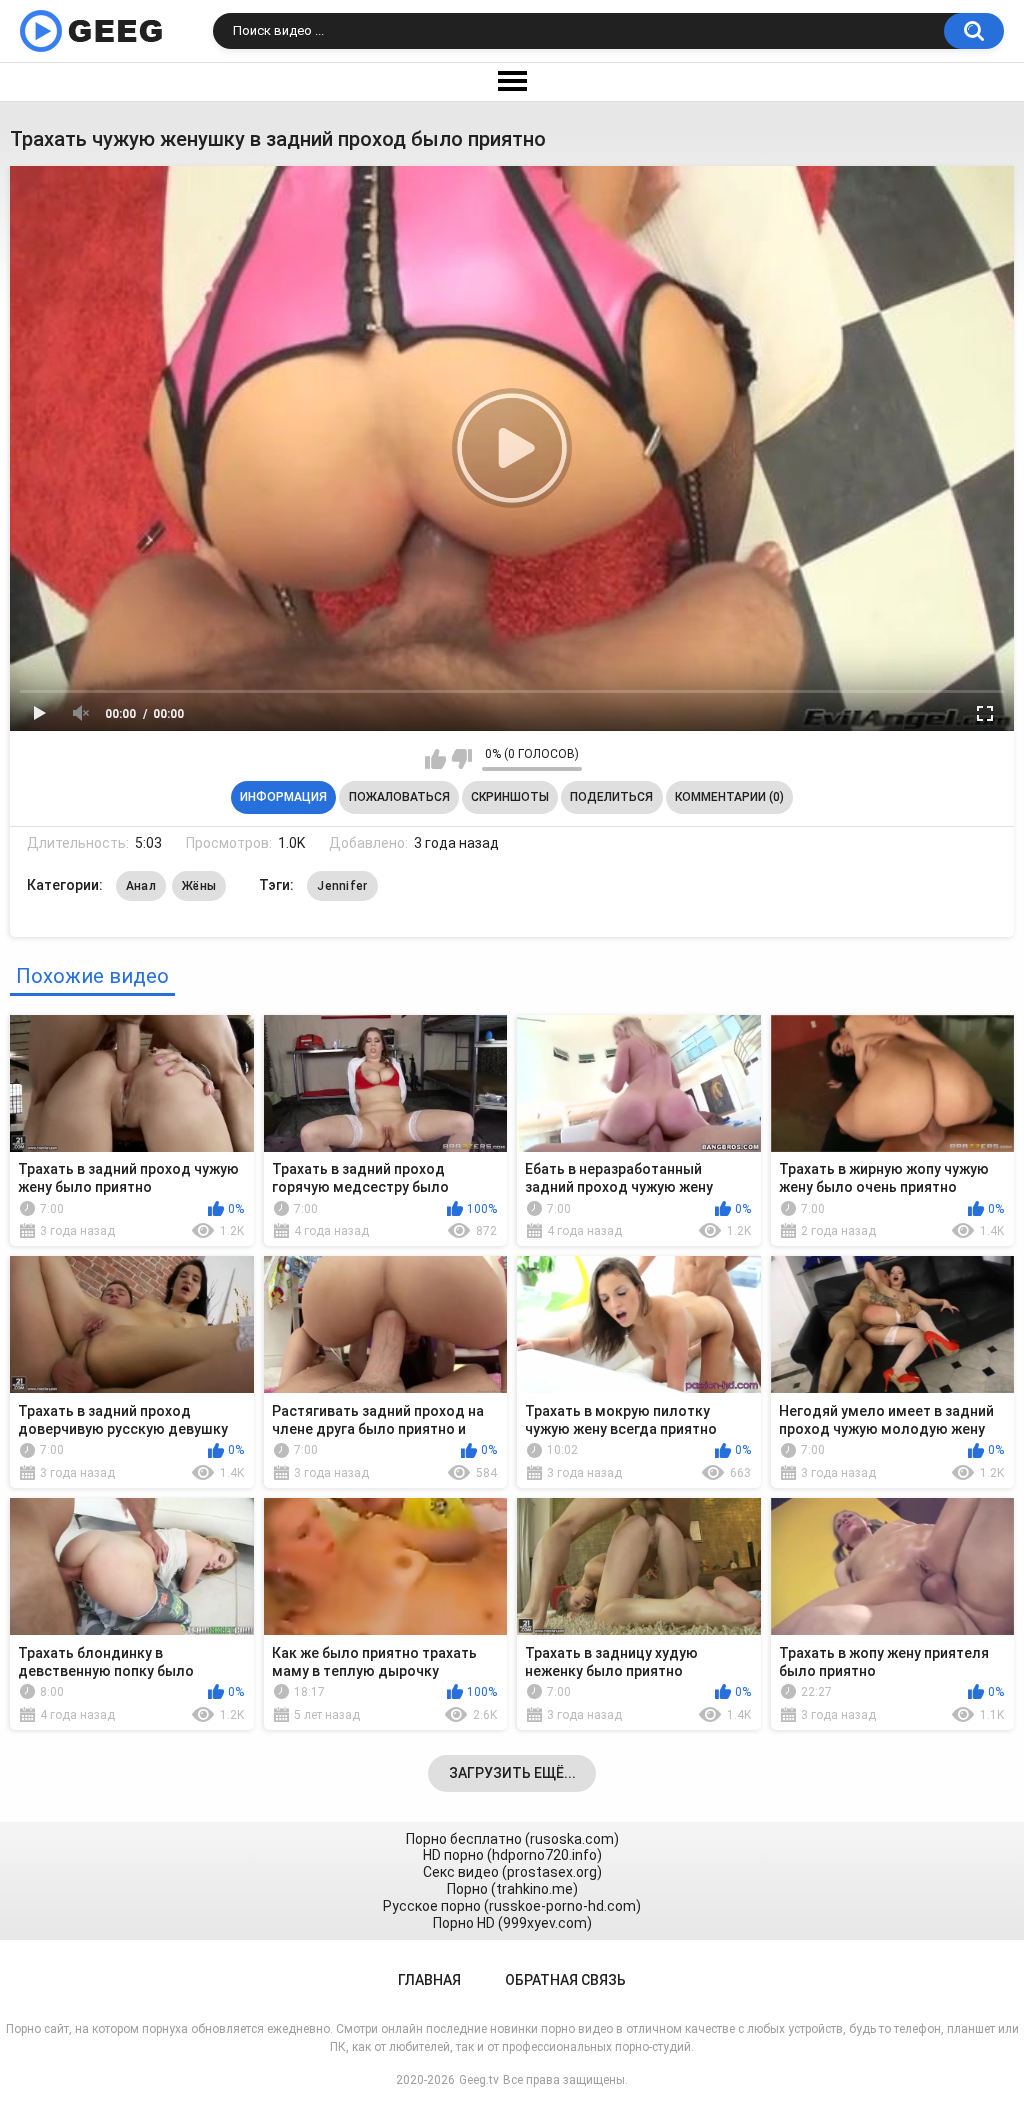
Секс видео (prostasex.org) (512, 1872)
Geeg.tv (479, 2080)
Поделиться (611, 797)
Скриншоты (510, 797)
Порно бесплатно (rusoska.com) (512, 1839)
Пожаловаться (399, 797)
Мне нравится (435, 759)
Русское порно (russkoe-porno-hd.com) (512, 1906)
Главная (429, 1980)
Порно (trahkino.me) (512, 1889)
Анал (141, 886)
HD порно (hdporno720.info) (512, 1855)
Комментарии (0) (729, 797)
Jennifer (342, 886)
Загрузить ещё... (512, 1773)
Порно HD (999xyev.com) (512, 1923)
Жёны (199, 886)
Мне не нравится (461, 759)
